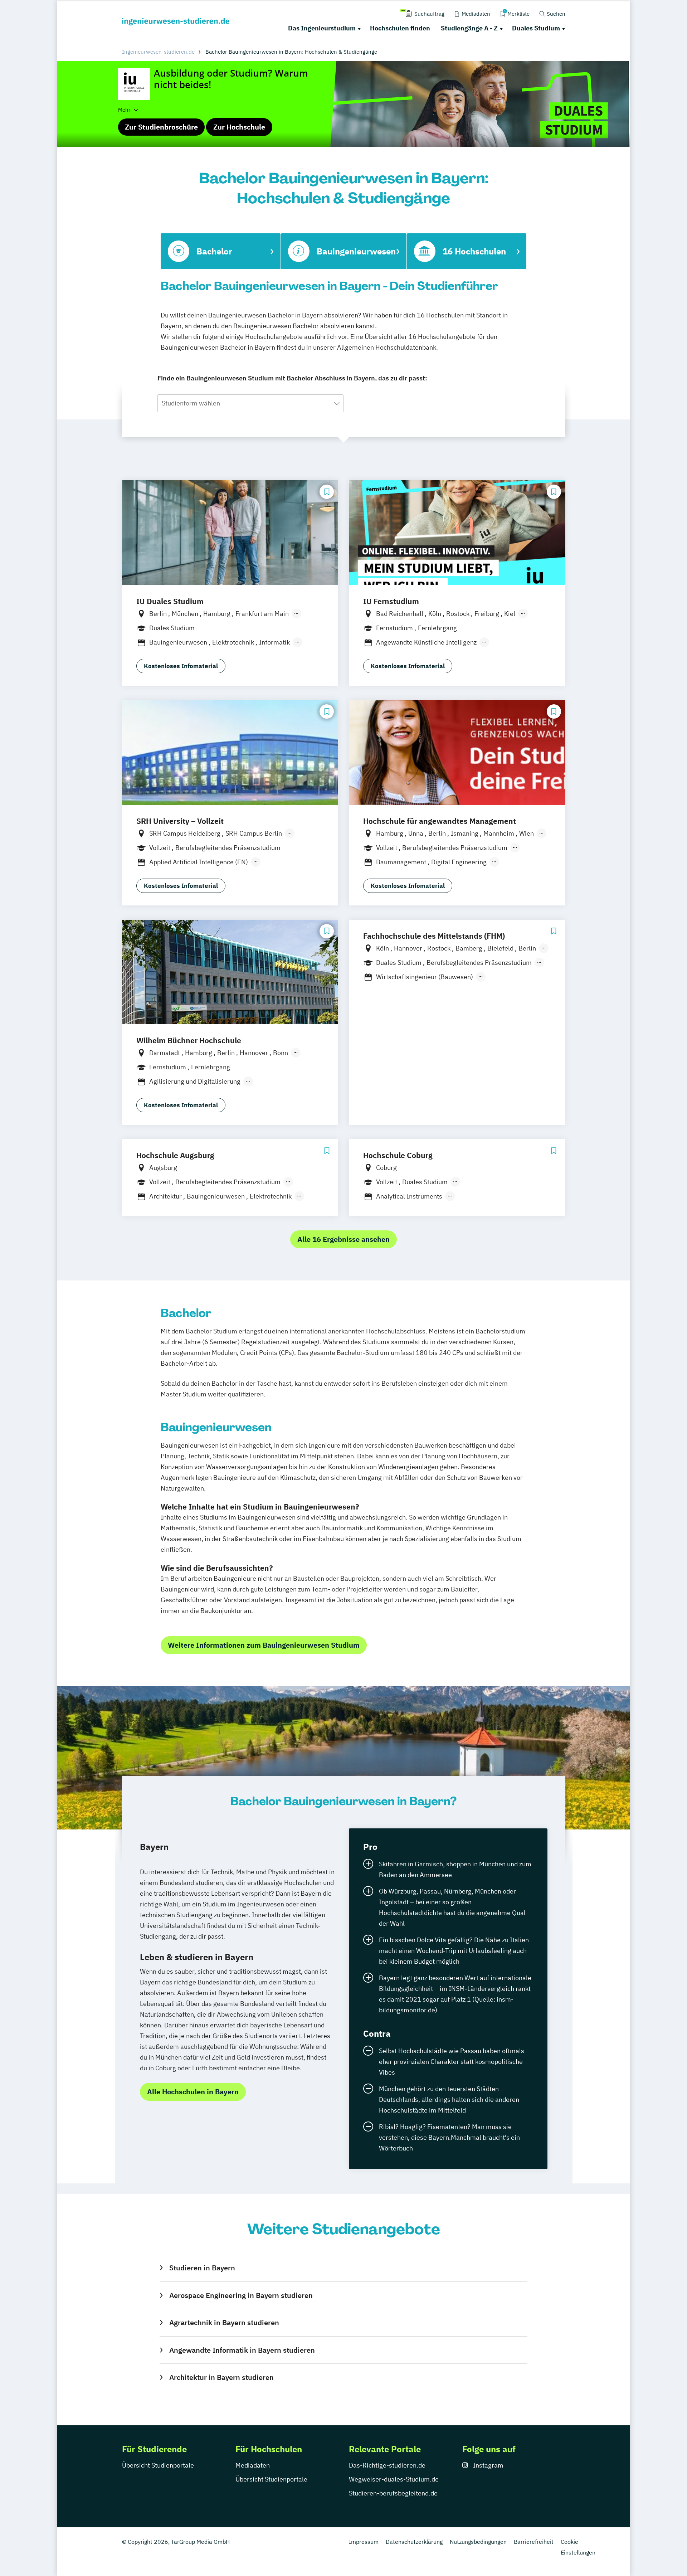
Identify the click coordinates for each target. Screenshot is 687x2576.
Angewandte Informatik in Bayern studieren (242, 2350)
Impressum (364, 2542)
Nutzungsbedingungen (478, 2542)
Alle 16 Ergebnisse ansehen (343, 1239)
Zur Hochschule (239, 127)
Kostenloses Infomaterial (181, 666)
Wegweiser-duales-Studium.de (394, 2479)
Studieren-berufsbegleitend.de (393, 2493)
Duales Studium (536, 28)
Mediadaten (253, 2465)
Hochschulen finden (400, 28)
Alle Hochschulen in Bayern (193, 2092)
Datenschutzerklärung (414, 2542)
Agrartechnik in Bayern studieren (224, 2322)
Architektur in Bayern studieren (221, 2377)
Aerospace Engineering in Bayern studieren (241, 2295)
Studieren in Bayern (202, 2268)
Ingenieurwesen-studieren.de (158, 52)
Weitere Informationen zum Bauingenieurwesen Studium (264, 1645)
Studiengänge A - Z (469, 28)
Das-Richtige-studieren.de (387, 2465)
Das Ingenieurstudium (322, 28)
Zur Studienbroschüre (161, 127)
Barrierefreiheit (534, 2542)
